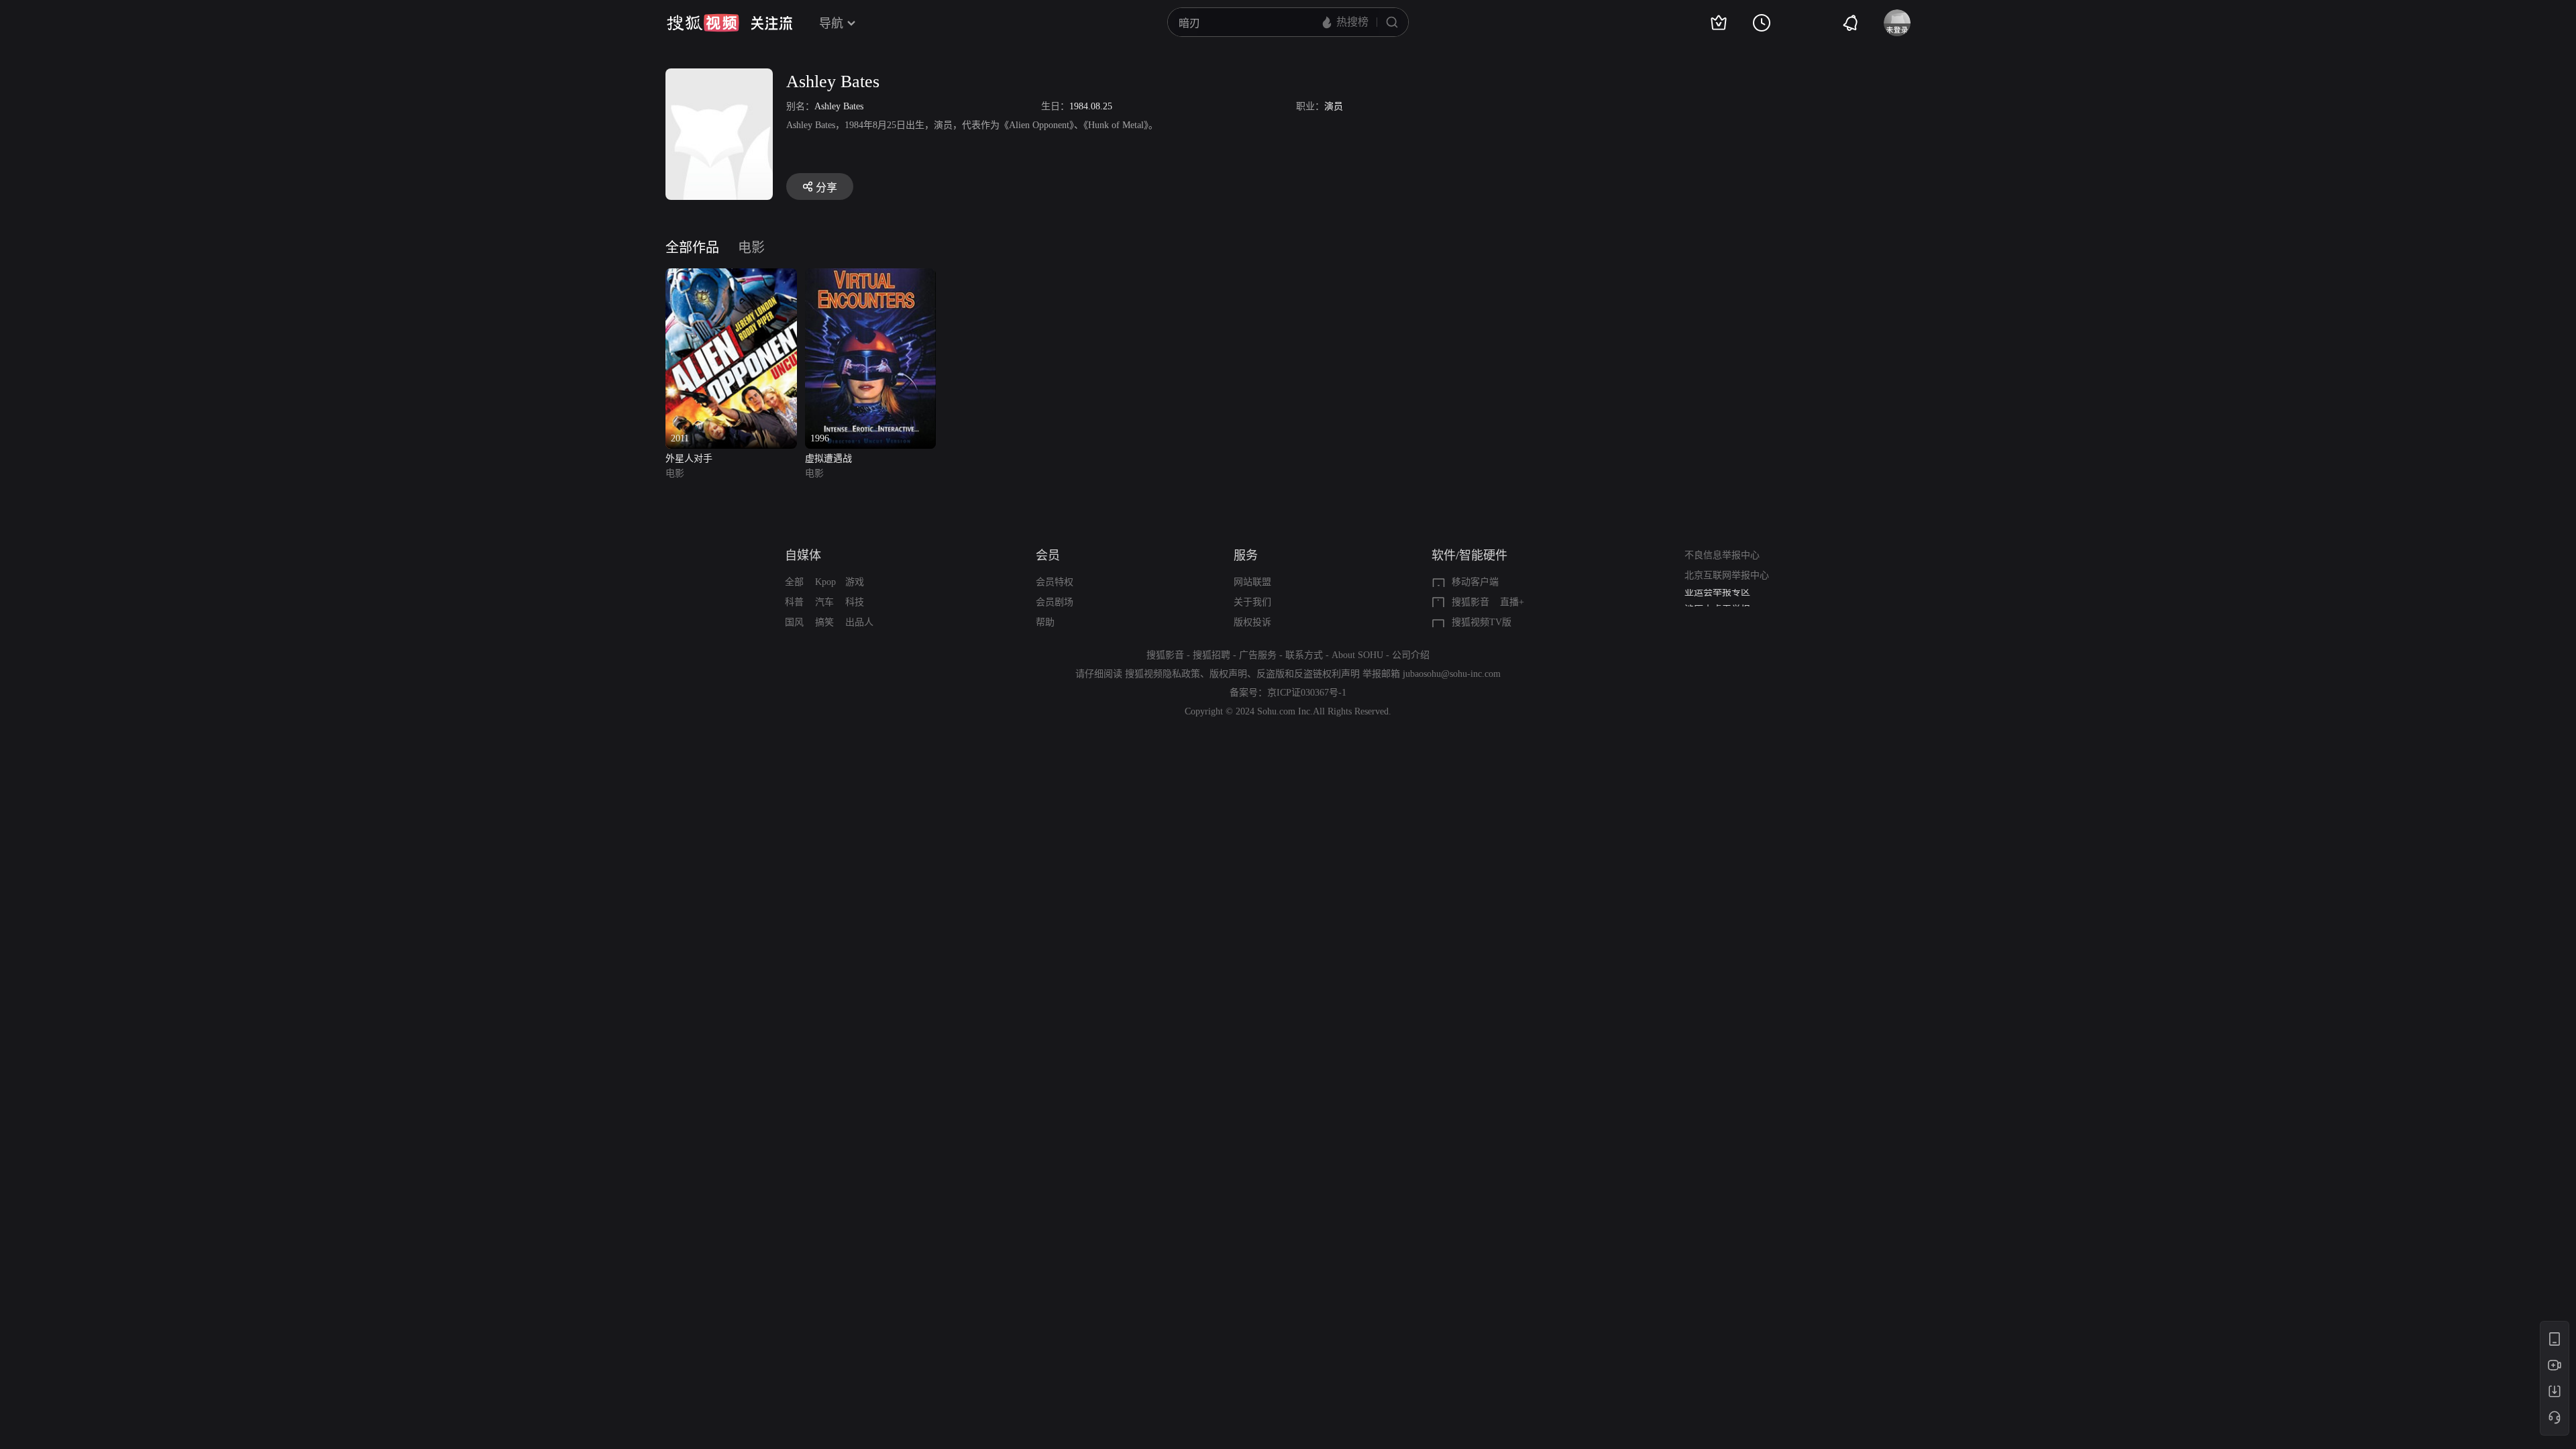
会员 (1048, 555)
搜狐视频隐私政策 (1163, 674)
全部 (794, 582)
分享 (826, 187)
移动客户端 (1475, 582)
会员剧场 (1055, 602)
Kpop (825, 582)
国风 (794, 622)
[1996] (871, 276)
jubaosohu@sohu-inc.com (1452, 674)
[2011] (731, 276)
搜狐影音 (1470, 602)
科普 (794, 602)
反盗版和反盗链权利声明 (1308, 674)
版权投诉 (1252, 622)
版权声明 (1228, 674)
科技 (855, 602)
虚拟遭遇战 (828, 459)
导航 (831, 23)
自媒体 (803, 555)
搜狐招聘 (1212, 655)
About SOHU (1357, 655)
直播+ (1512, 602)
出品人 (859, 622)
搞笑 (824, 622)
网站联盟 (1252, 582)
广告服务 (1258, 655)
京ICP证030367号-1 (1307, 693)
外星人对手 (689, 459)
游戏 (855, 582)
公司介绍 (1411, 655)
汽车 (824, 602)
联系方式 (1304, 655)
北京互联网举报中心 (1727, 575)
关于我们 (1252, 602)
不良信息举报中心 (1722, 555)
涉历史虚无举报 (1717, 599)
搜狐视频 (703, 23)
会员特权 (1055, 582)
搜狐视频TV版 (1482, 622)
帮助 (1045, 622)
